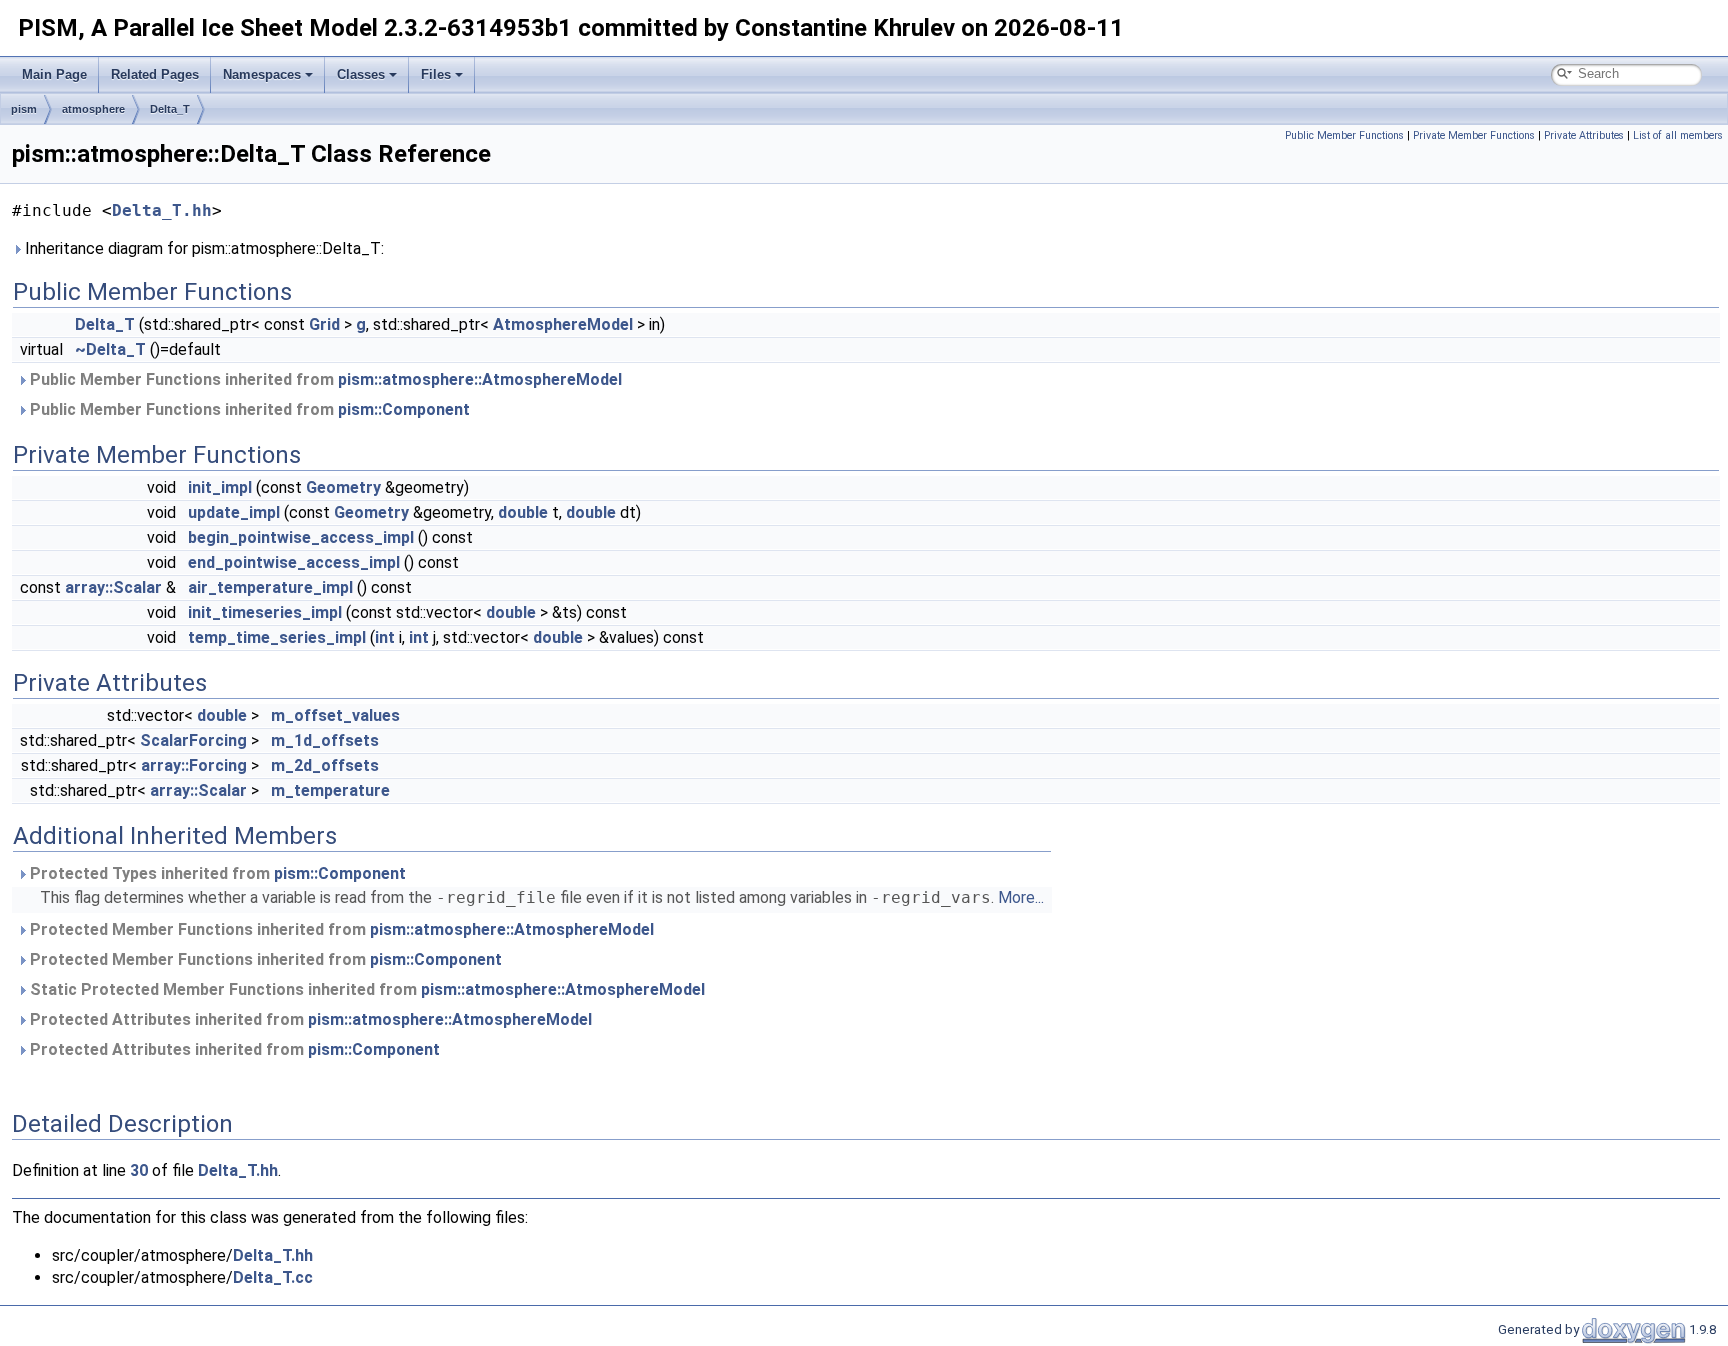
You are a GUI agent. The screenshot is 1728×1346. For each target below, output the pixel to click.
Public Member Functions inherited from (324, 379)
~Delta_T (110, 349)
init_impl (220, 487)
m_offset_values (335, 715)
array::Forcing (194, 765)
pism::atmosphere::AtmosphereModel (480, 379)
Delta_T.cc (273, 1277)
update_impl (234, 512)
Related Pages (155, 74)
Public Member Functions (1344, 135)
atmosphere (93, 109)
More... (1021, 897)
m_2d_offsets (325, 765)
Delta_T (170, 109)
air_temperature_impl (270, 587)
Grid (324, 324)
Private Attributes (1584, 135)
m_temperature (330, 790)
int (385, 637)
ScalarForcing (193, 740)
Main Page (54, 74)
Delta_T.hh (162, 210)
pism (24, 109)
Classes (361, 74)
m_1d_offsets (325, 740)
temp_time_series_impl (277, 637)
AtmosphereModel (563, 324)
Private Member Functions (1474, 135)
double (523, 512)
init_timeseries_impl (265, 612)
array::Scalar (113, 587)
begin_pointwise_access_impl (301, 537)
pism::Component (404, 409)
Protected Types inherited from (216, 873)
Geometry (343, 487)
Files (436, 74)
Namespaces (262, 74)
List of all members (1678, 135)
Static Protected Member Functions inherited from (365, 989)
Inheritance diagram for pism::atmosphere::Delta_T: (202, 248)
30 (139, 1170)
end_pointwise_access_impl (294, 562)
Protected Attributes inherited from (309, 1019)
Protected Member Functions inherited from (340, 929)
